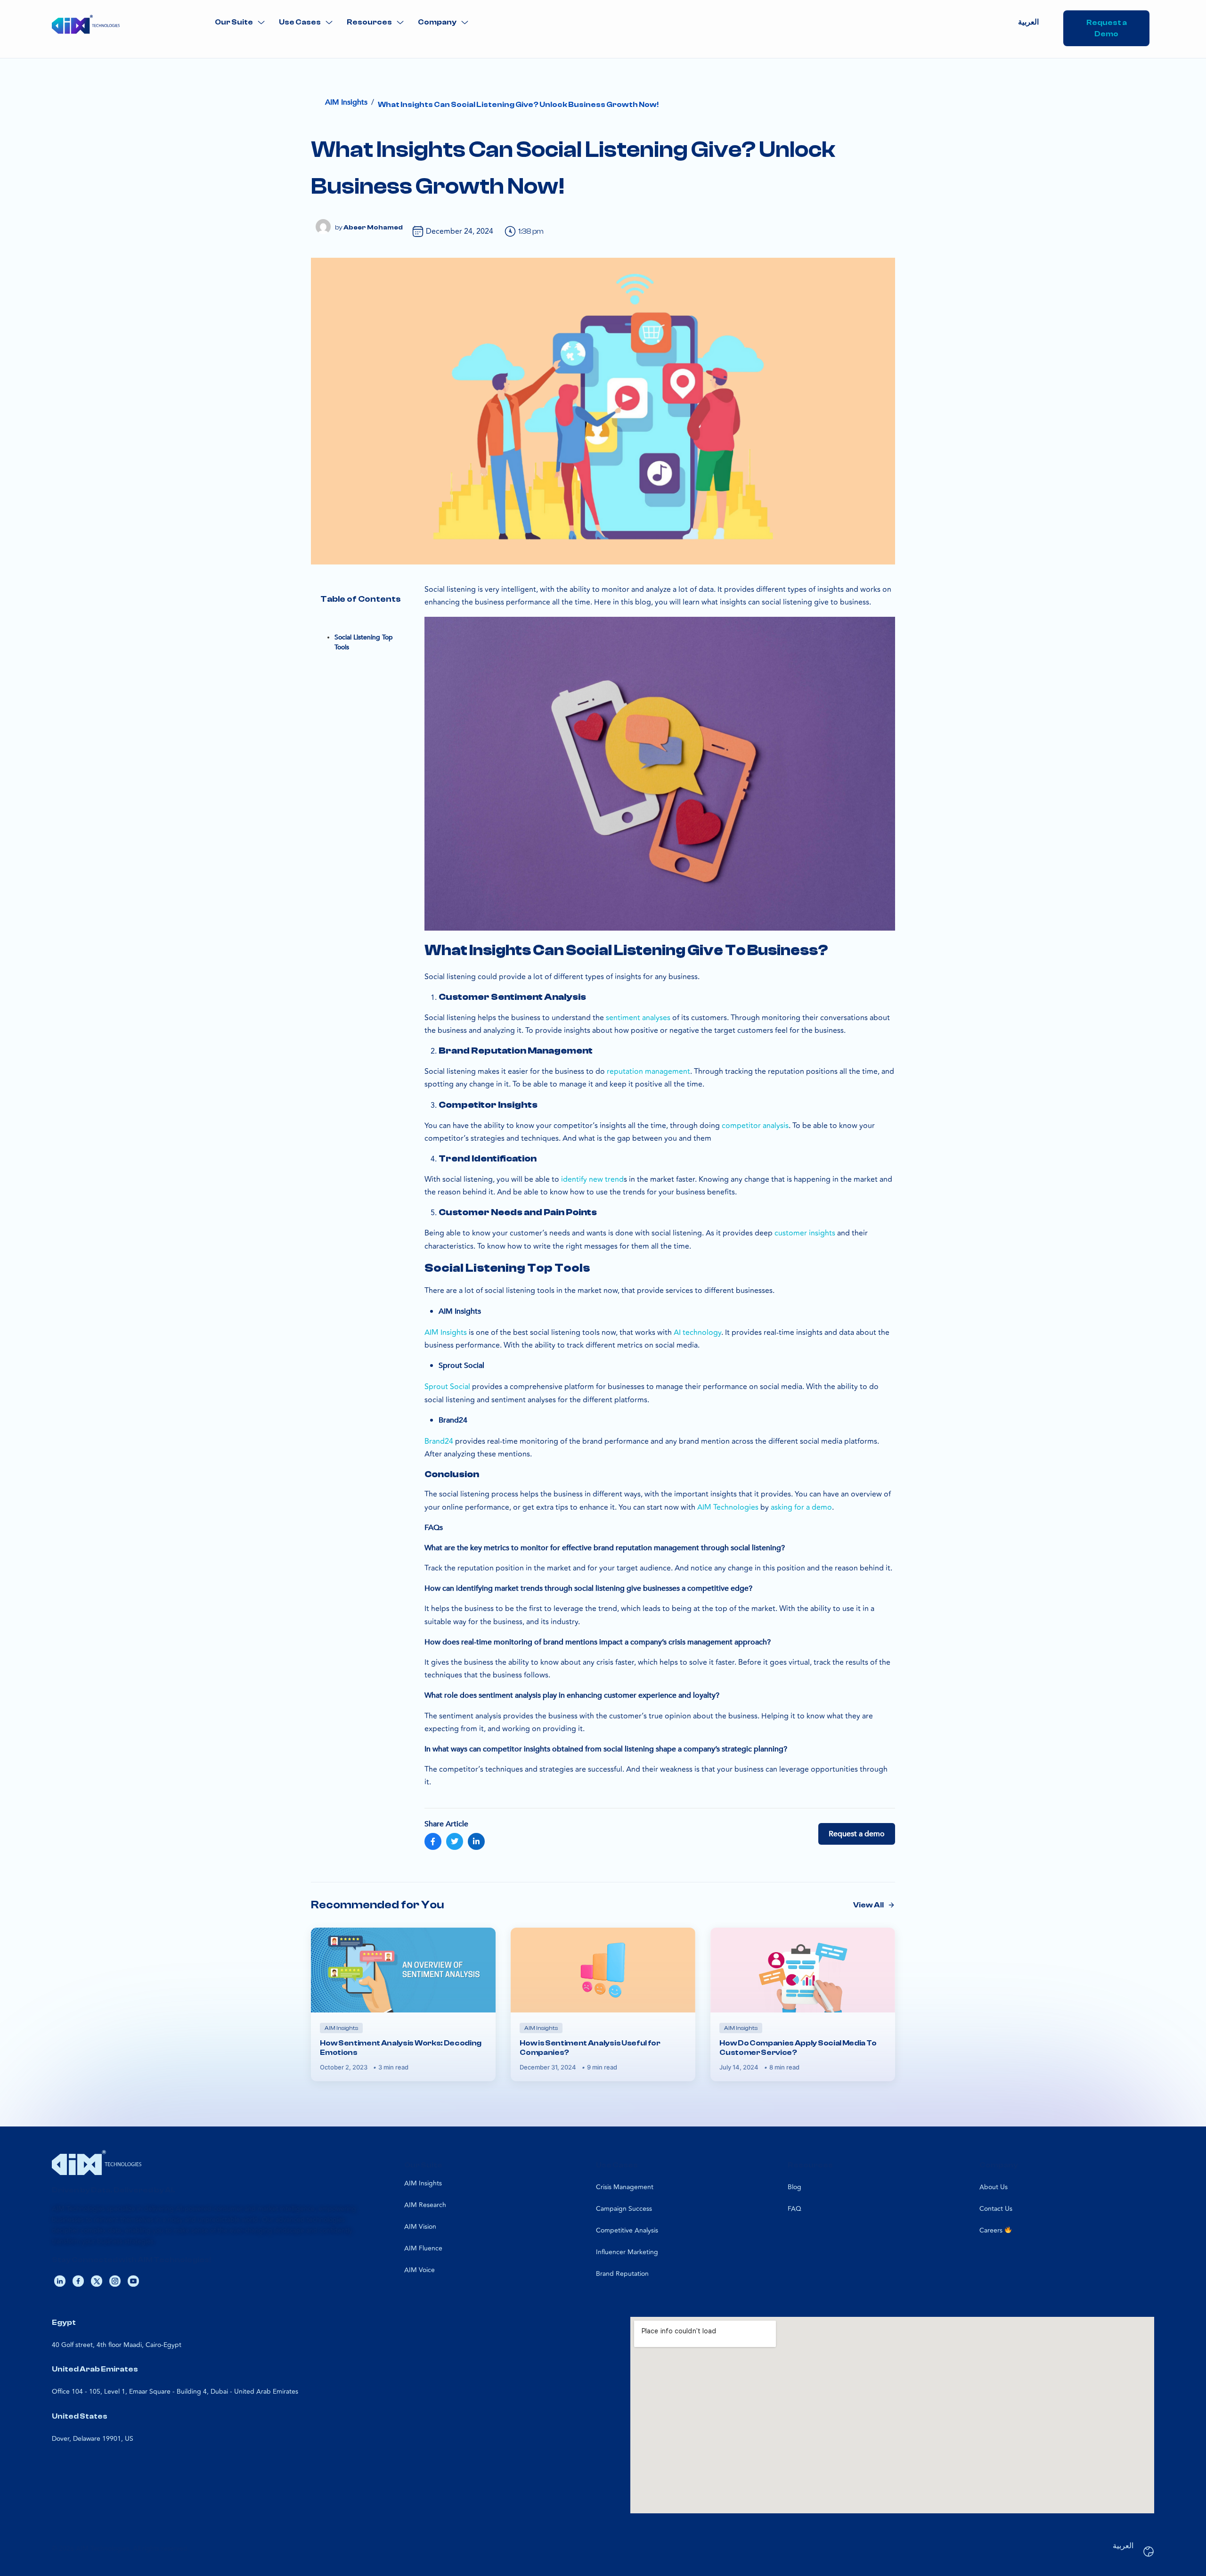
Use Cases (300, 22)
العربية (1028, 22)
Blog (794, 2187)
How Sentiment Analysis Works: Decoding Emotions (401, 2048)
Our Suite (234, 22)
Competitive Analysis (627, 2230)
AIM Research (425, 2205)
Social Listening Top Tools (364, 642)
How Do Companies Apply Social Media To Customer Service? (798, 2048)
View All (868, 1905)
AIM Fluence (423, 2248)
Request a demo (857, 1834)
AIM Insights (423, 2183)
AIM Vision (420, 2227)
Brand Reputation (622, 2274)
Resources (369, 22)
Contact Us (996, 2209)
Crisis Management (625, 2187)
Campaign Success (624, 2209)
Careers (992, 2230)
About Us (994, 2187)
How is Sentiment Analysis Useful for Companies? (590, 2048)
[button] (240, 22)
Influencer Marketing (627, 2252)
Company (437, 22)
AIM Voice (420, 2270)
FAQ (794, 2209)
